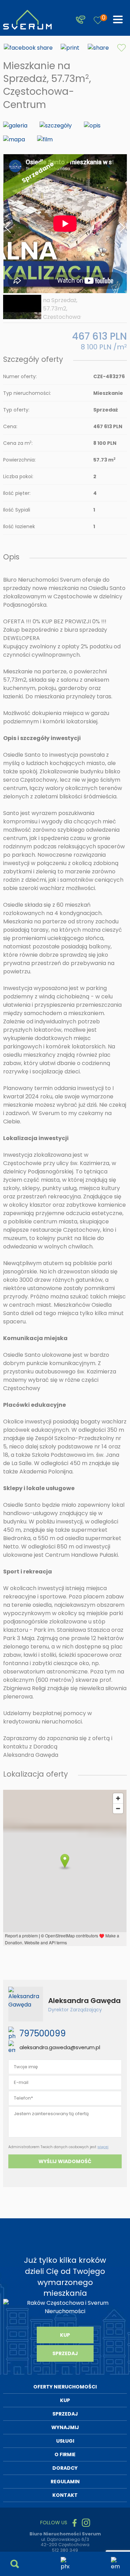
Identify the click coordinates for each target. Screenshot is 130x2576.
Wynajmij (65, 2427)
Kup (65, 2335)
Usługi (65, 2441)
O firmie (65, 2454)
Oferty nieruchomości (65, 2387)
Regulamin (65, 2482)
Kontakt (65, 2495)
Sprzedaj (65, 2353)
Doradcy (65, 2468)
